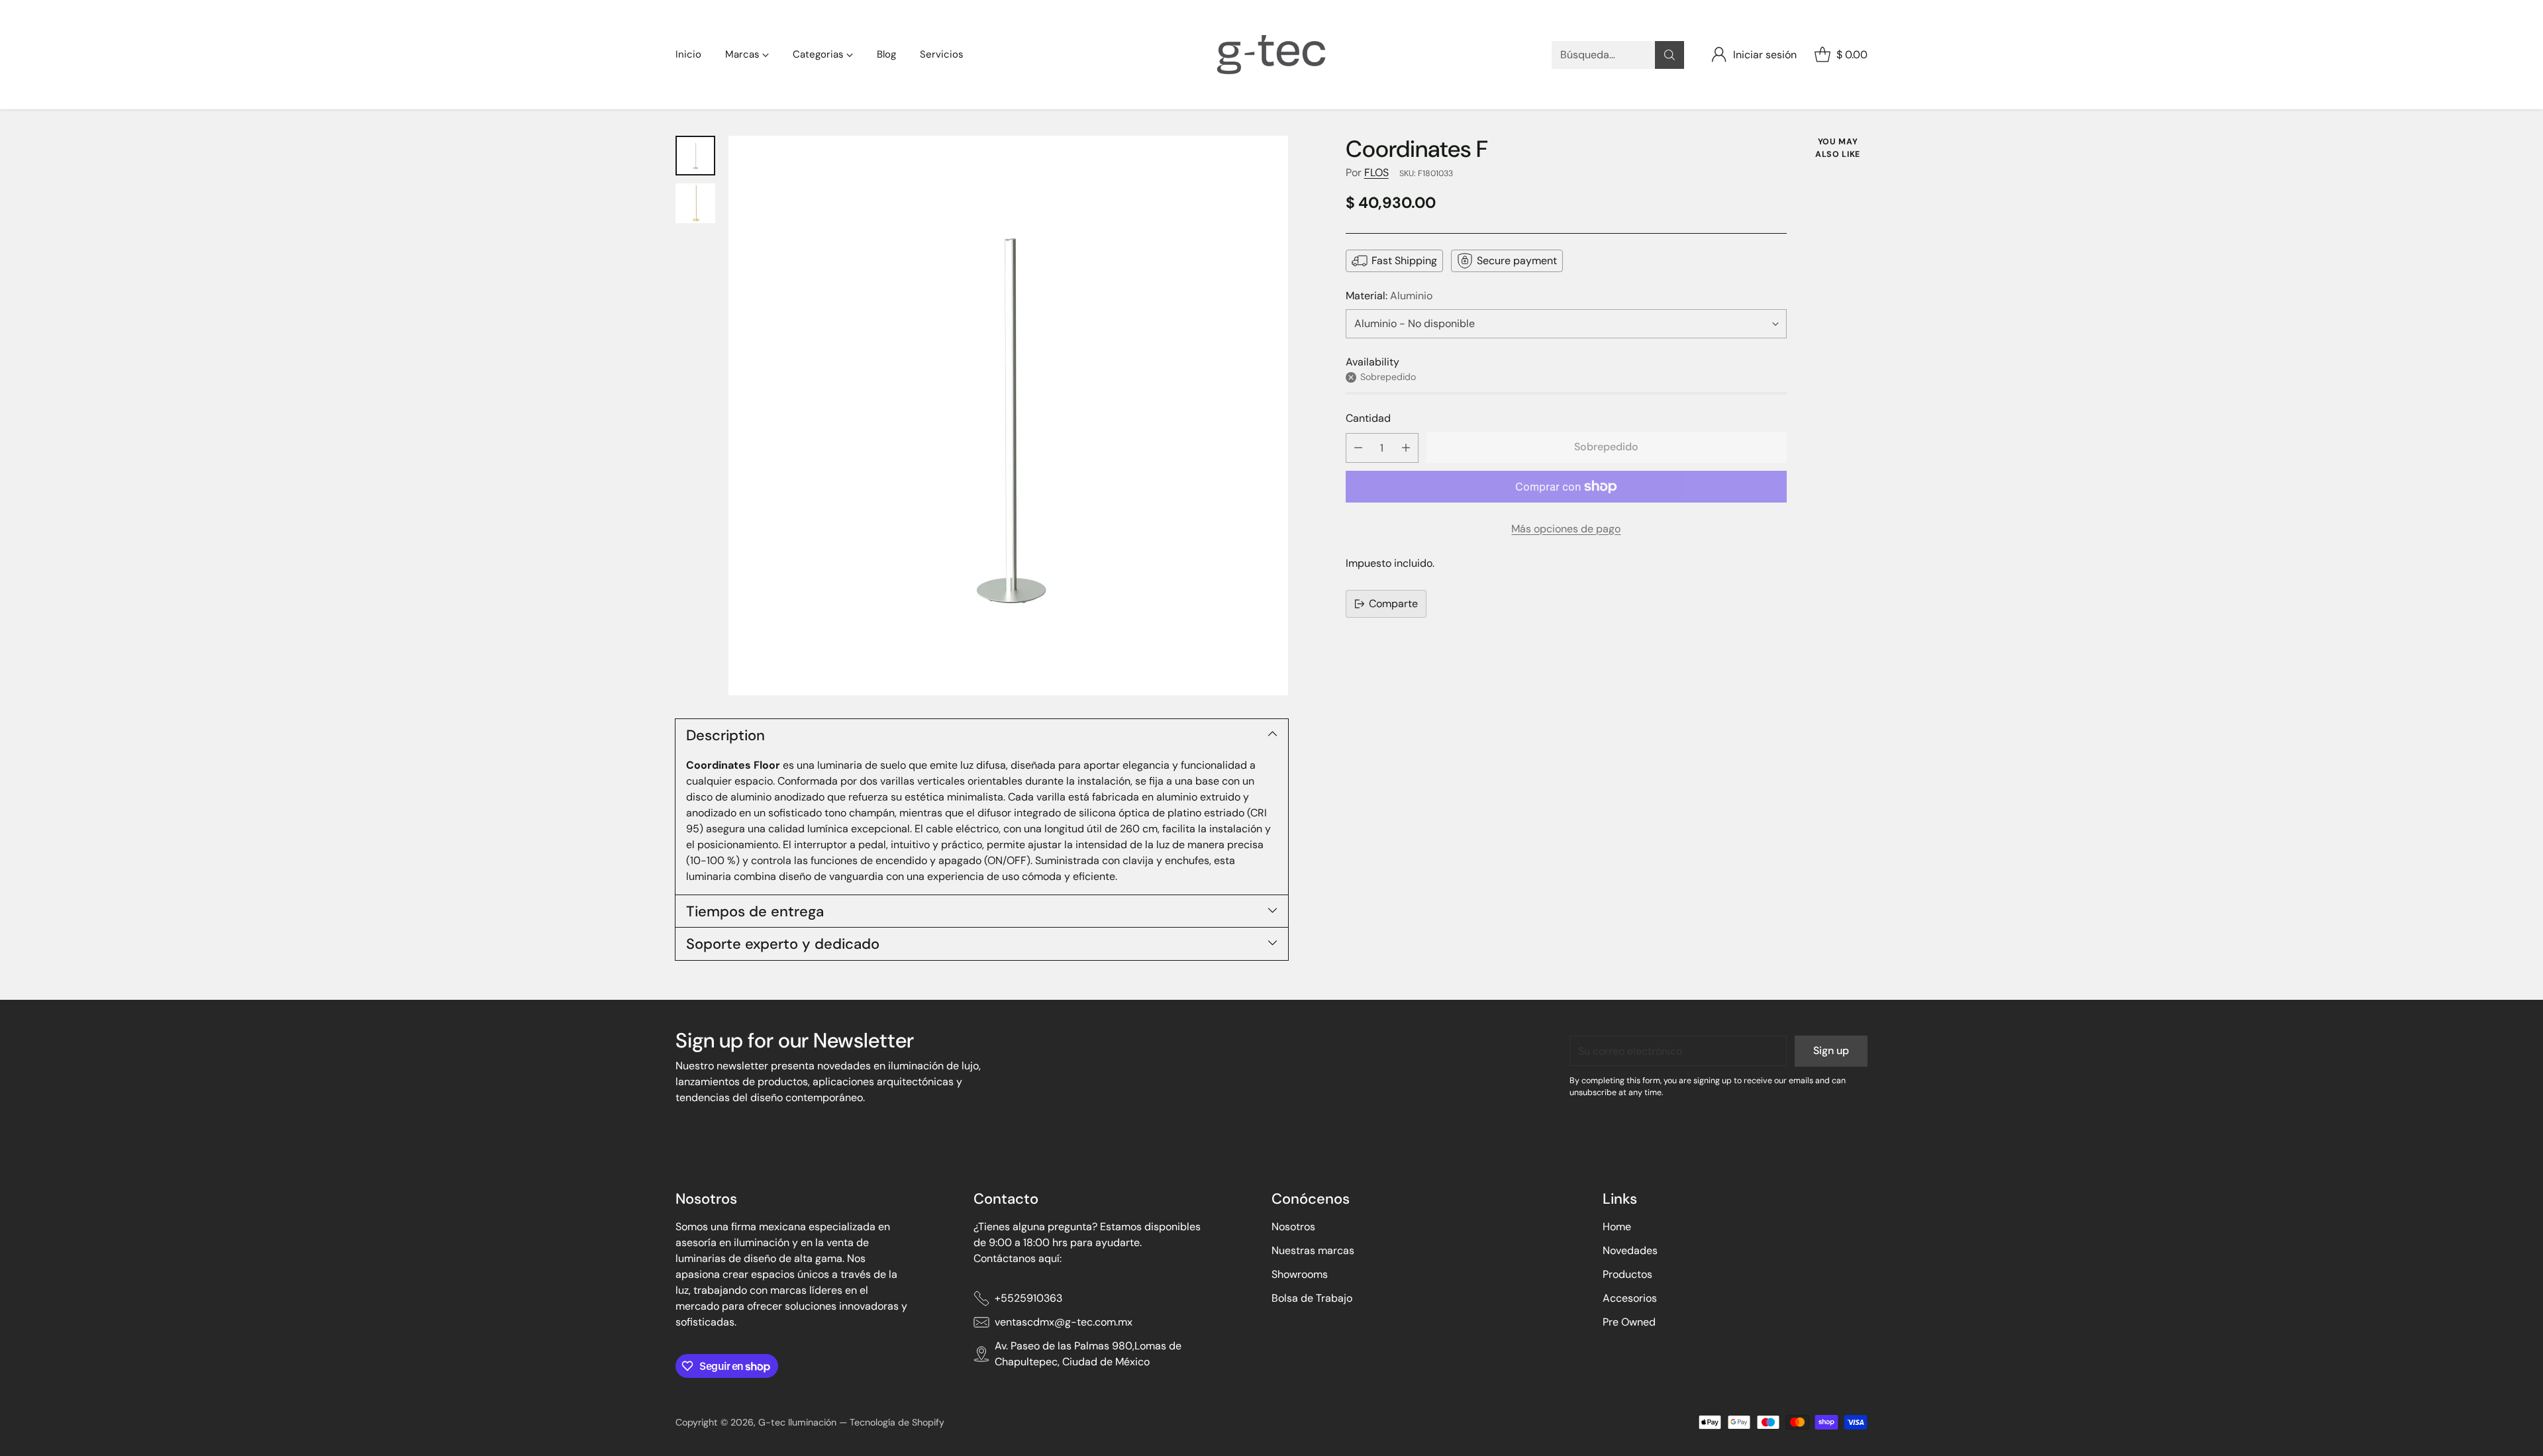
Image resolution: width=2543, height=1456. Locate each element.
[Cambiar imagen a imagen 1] (695, 156)
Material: (1389, 296)
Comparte (1393, 604)
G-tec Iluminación (797, 1422)
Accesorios (1630, 1298)
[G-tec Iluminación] (1271, 55)
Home (1617, 1227)
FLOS (1376, 172)
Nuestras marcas (1313, 1250)
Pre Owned (1629, 1322)
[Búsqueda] (1670, 55)
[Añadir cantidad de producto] (1406, 448)
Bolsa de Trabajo (1312, 1298)
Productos (1627, 1274)
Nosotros (1293, 1227)
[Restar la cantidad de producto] (1358, 448)
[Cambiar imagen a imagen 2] (695, 203)
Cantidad (1368, 418)
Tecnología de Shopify (897, 1422)
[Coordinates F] (1008, 415)
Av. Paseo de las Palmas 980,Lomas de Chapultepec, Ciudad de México (1088, 1354)
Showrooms (1300, 1274)
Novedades (1630, 1250)
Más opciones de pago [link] (1566, 529)
